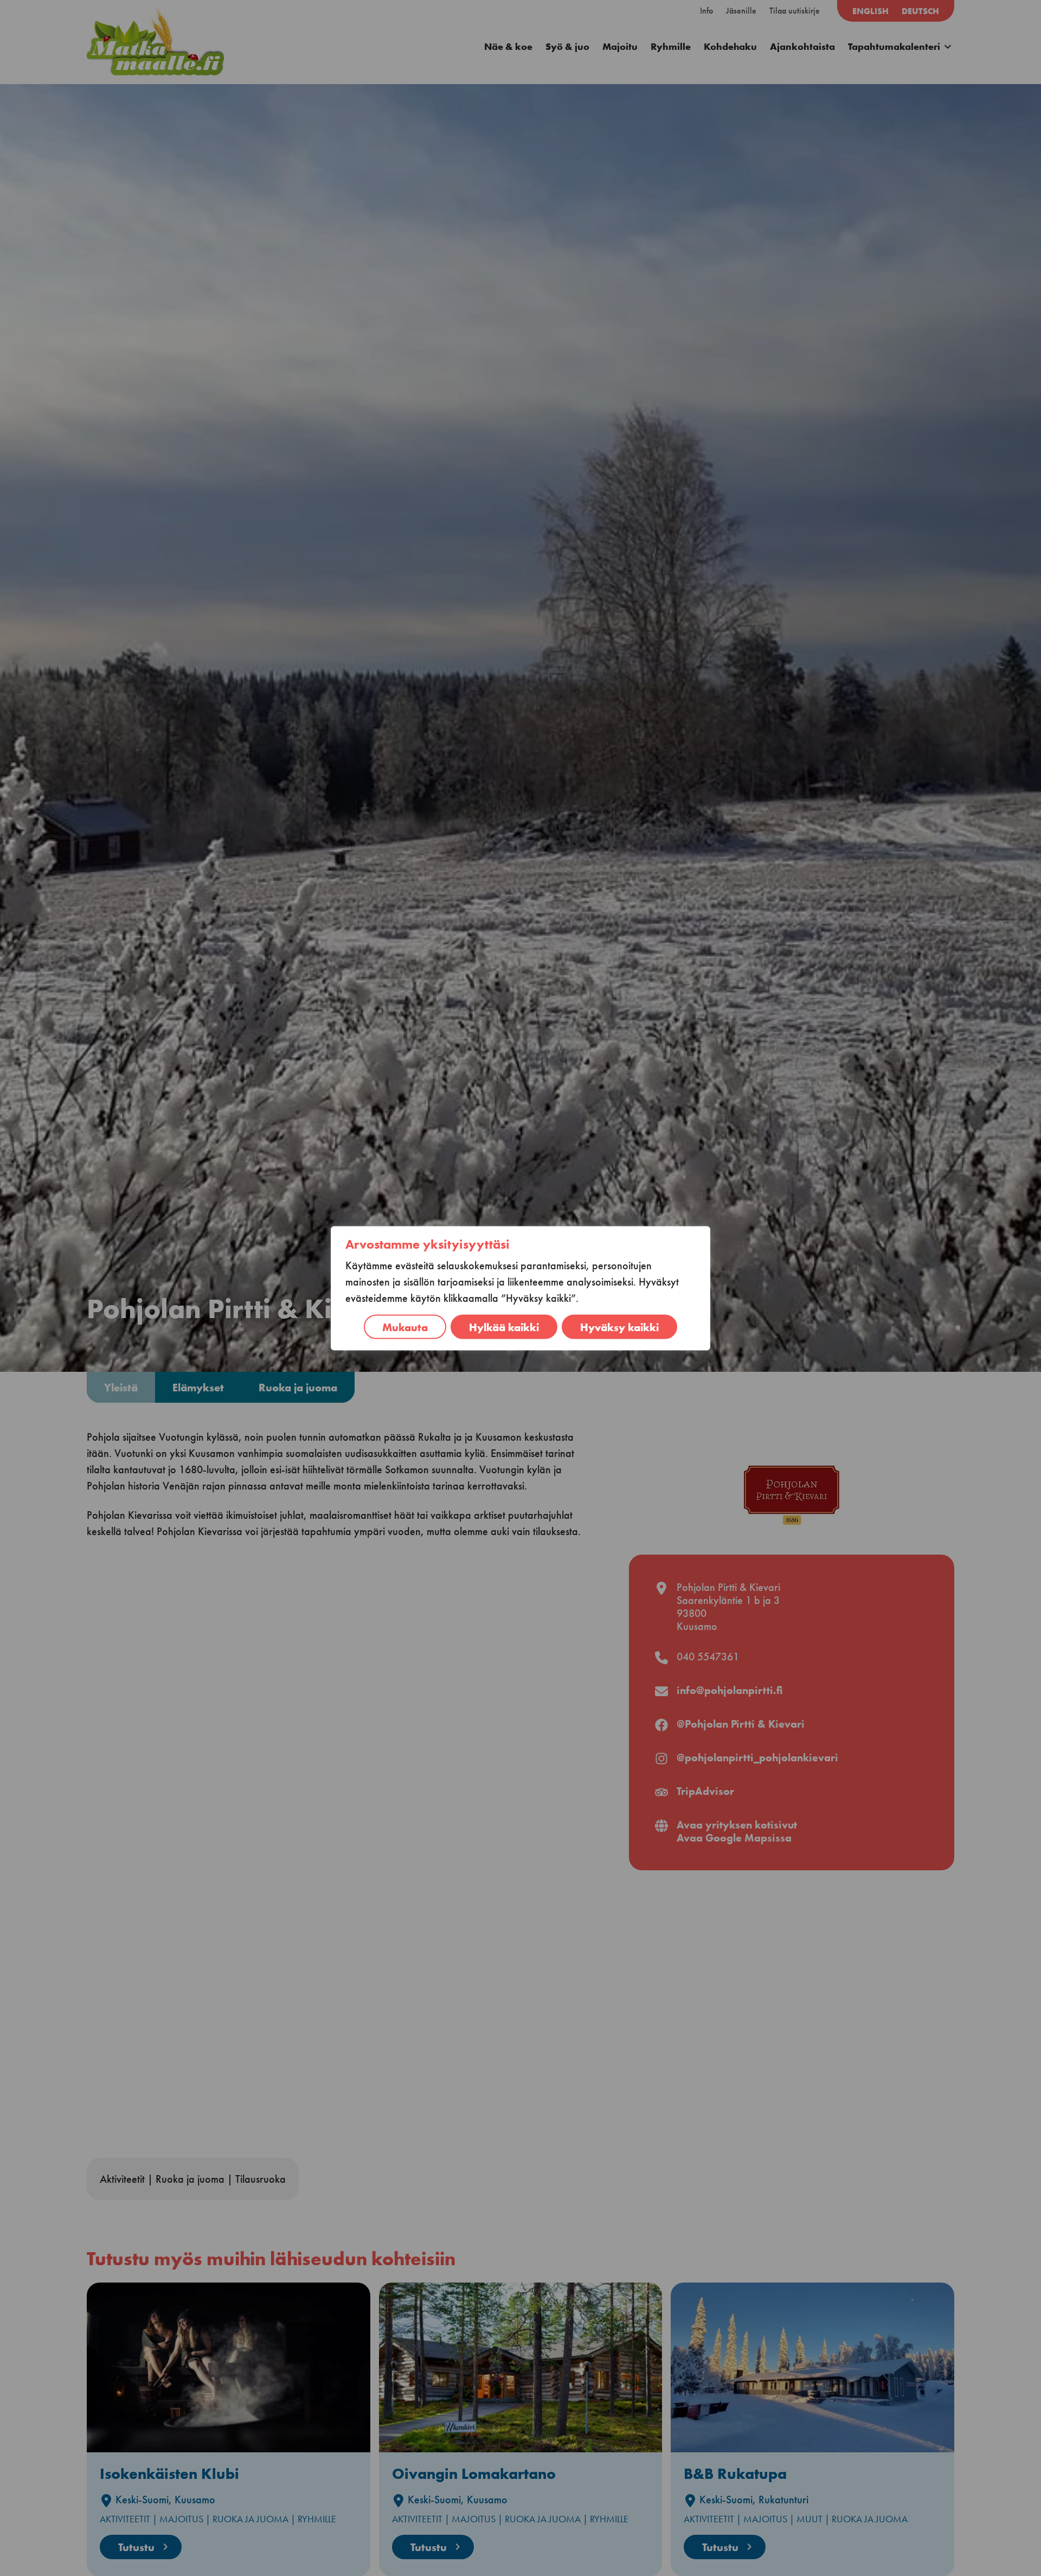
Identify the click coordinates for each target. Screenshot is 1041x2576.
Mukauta (405, 1327)
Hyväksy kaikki (619, 1327)
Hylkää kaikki (504, 1327)
